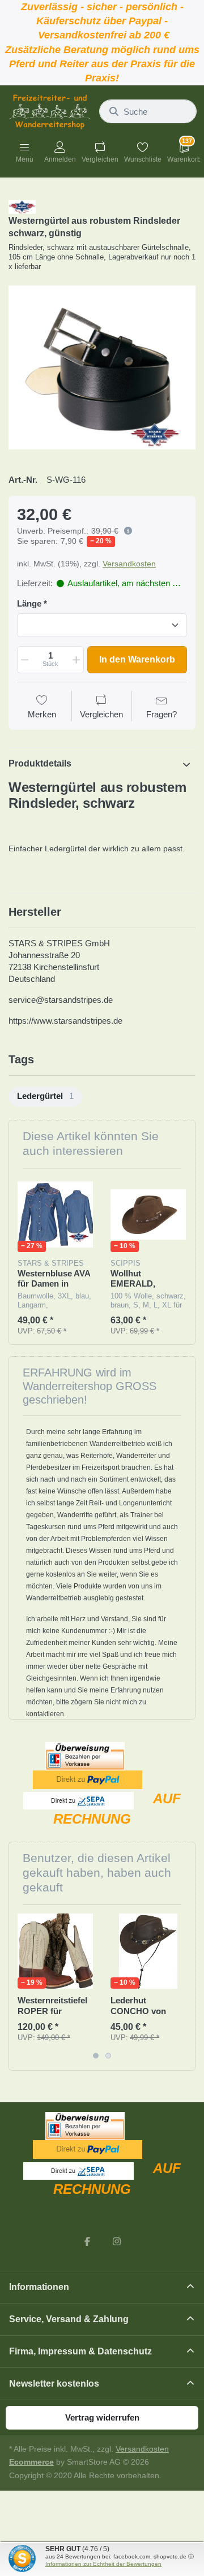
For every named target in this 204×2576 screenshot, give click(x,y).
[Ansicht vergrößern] (102, 367)
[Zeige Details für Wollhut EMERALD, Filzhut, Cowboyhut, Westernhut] (148, 1215)
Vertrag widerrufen (102, 2417)
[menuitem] (45, 1097)
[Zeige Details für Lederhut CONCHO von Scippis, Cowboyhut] (148, 1951)
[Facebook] (87, 2241)
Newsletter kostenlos (54, 2384)
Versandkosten (129, 564)
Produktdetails (40, 763)
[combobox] (148, 111)
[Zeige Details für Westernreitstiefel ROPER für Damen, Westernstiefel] (55, 1951)
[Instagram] (117, 2241)
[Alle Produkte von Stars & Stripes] (22, 206)
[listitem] (102, 367)
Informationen (39, 2287)
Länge (29, 603)
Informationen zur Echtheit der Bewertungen (103, 2564)
